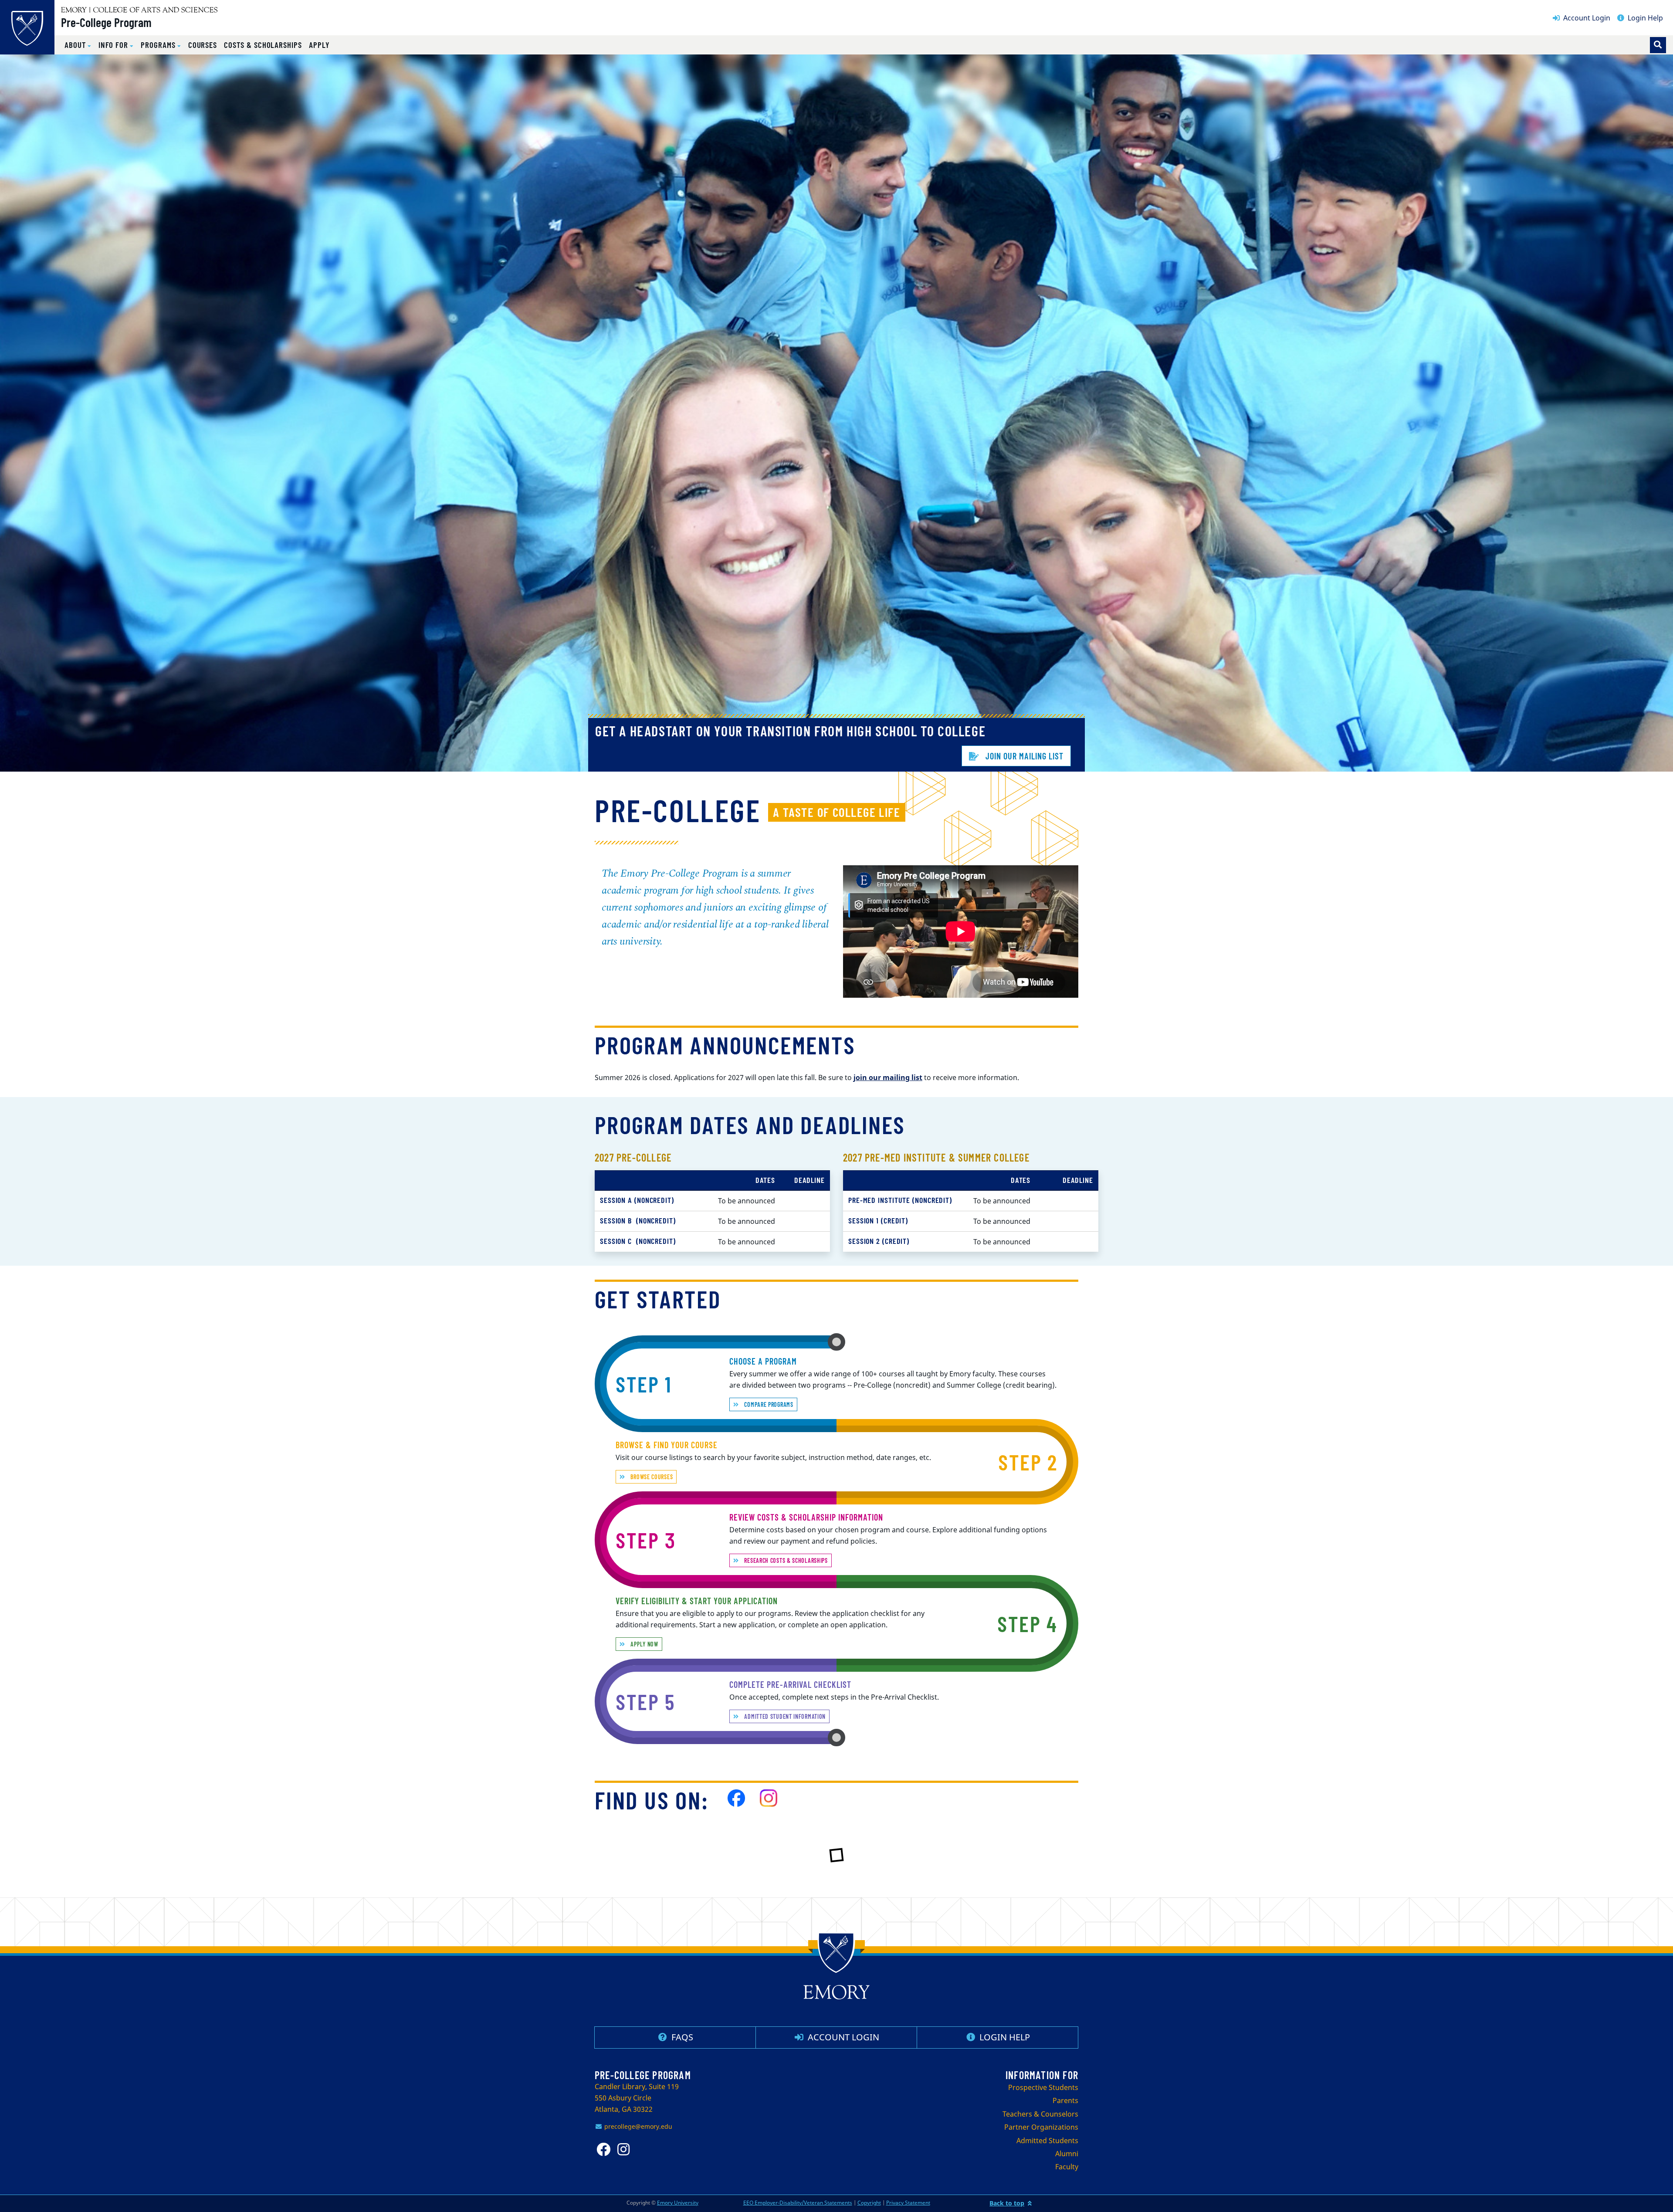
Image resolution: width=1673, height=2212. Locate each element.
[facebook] (736, 1798)
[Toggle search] (1658, 45)
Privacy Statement (908, 2203)
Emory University (678, 2203)
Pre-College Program (106, 22)
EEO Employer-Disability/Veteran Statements (798, 2203)
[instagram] (626, 2149)
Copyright (869, 2203)
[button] (78, 45)
